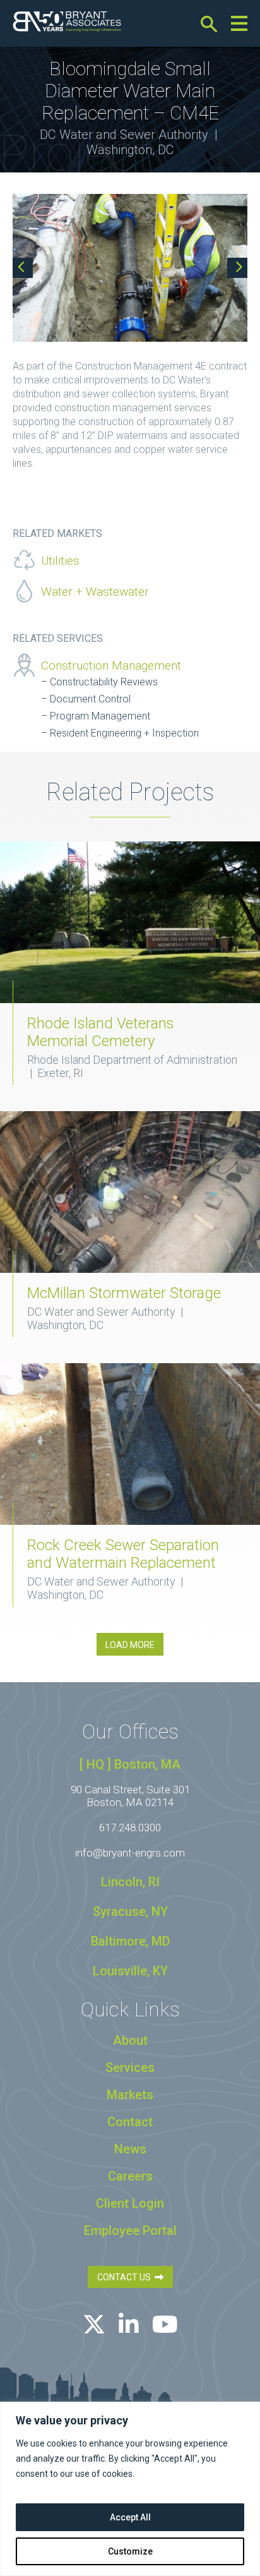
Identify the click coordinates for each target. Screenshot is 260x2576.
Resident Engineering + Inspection (124, 733)
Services (130, 2067)
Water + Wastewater (95, 592)
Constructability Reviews (104, 682)
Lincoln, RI (130, 1882)
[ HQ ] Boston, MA (130, 1764)
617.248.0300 (130, 1827)
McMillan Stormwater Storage (124, 1293)
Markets (130, 2095)
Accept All (130, 2517)
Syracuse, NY (130, 1911)
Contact (130, 2122)
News (130, 2149)
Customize (130, 2551)
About (130, 2040)
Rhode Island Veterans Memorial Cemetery (101, 1032)
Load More (130, 1645)
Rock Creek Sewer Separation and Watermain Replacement (123, 1554)
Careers (130, 2176)
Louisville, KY (130, 1971)
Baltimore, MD (130, 1941)
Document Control (90, 699)
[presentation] (23, 268)
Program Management (100, 716)
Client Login (130, 2203)
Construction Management (111, 665)
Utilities (60, 561)
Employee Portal (130, 2230)
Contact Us (126, 2277)
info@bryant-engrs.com (130, 1853)
